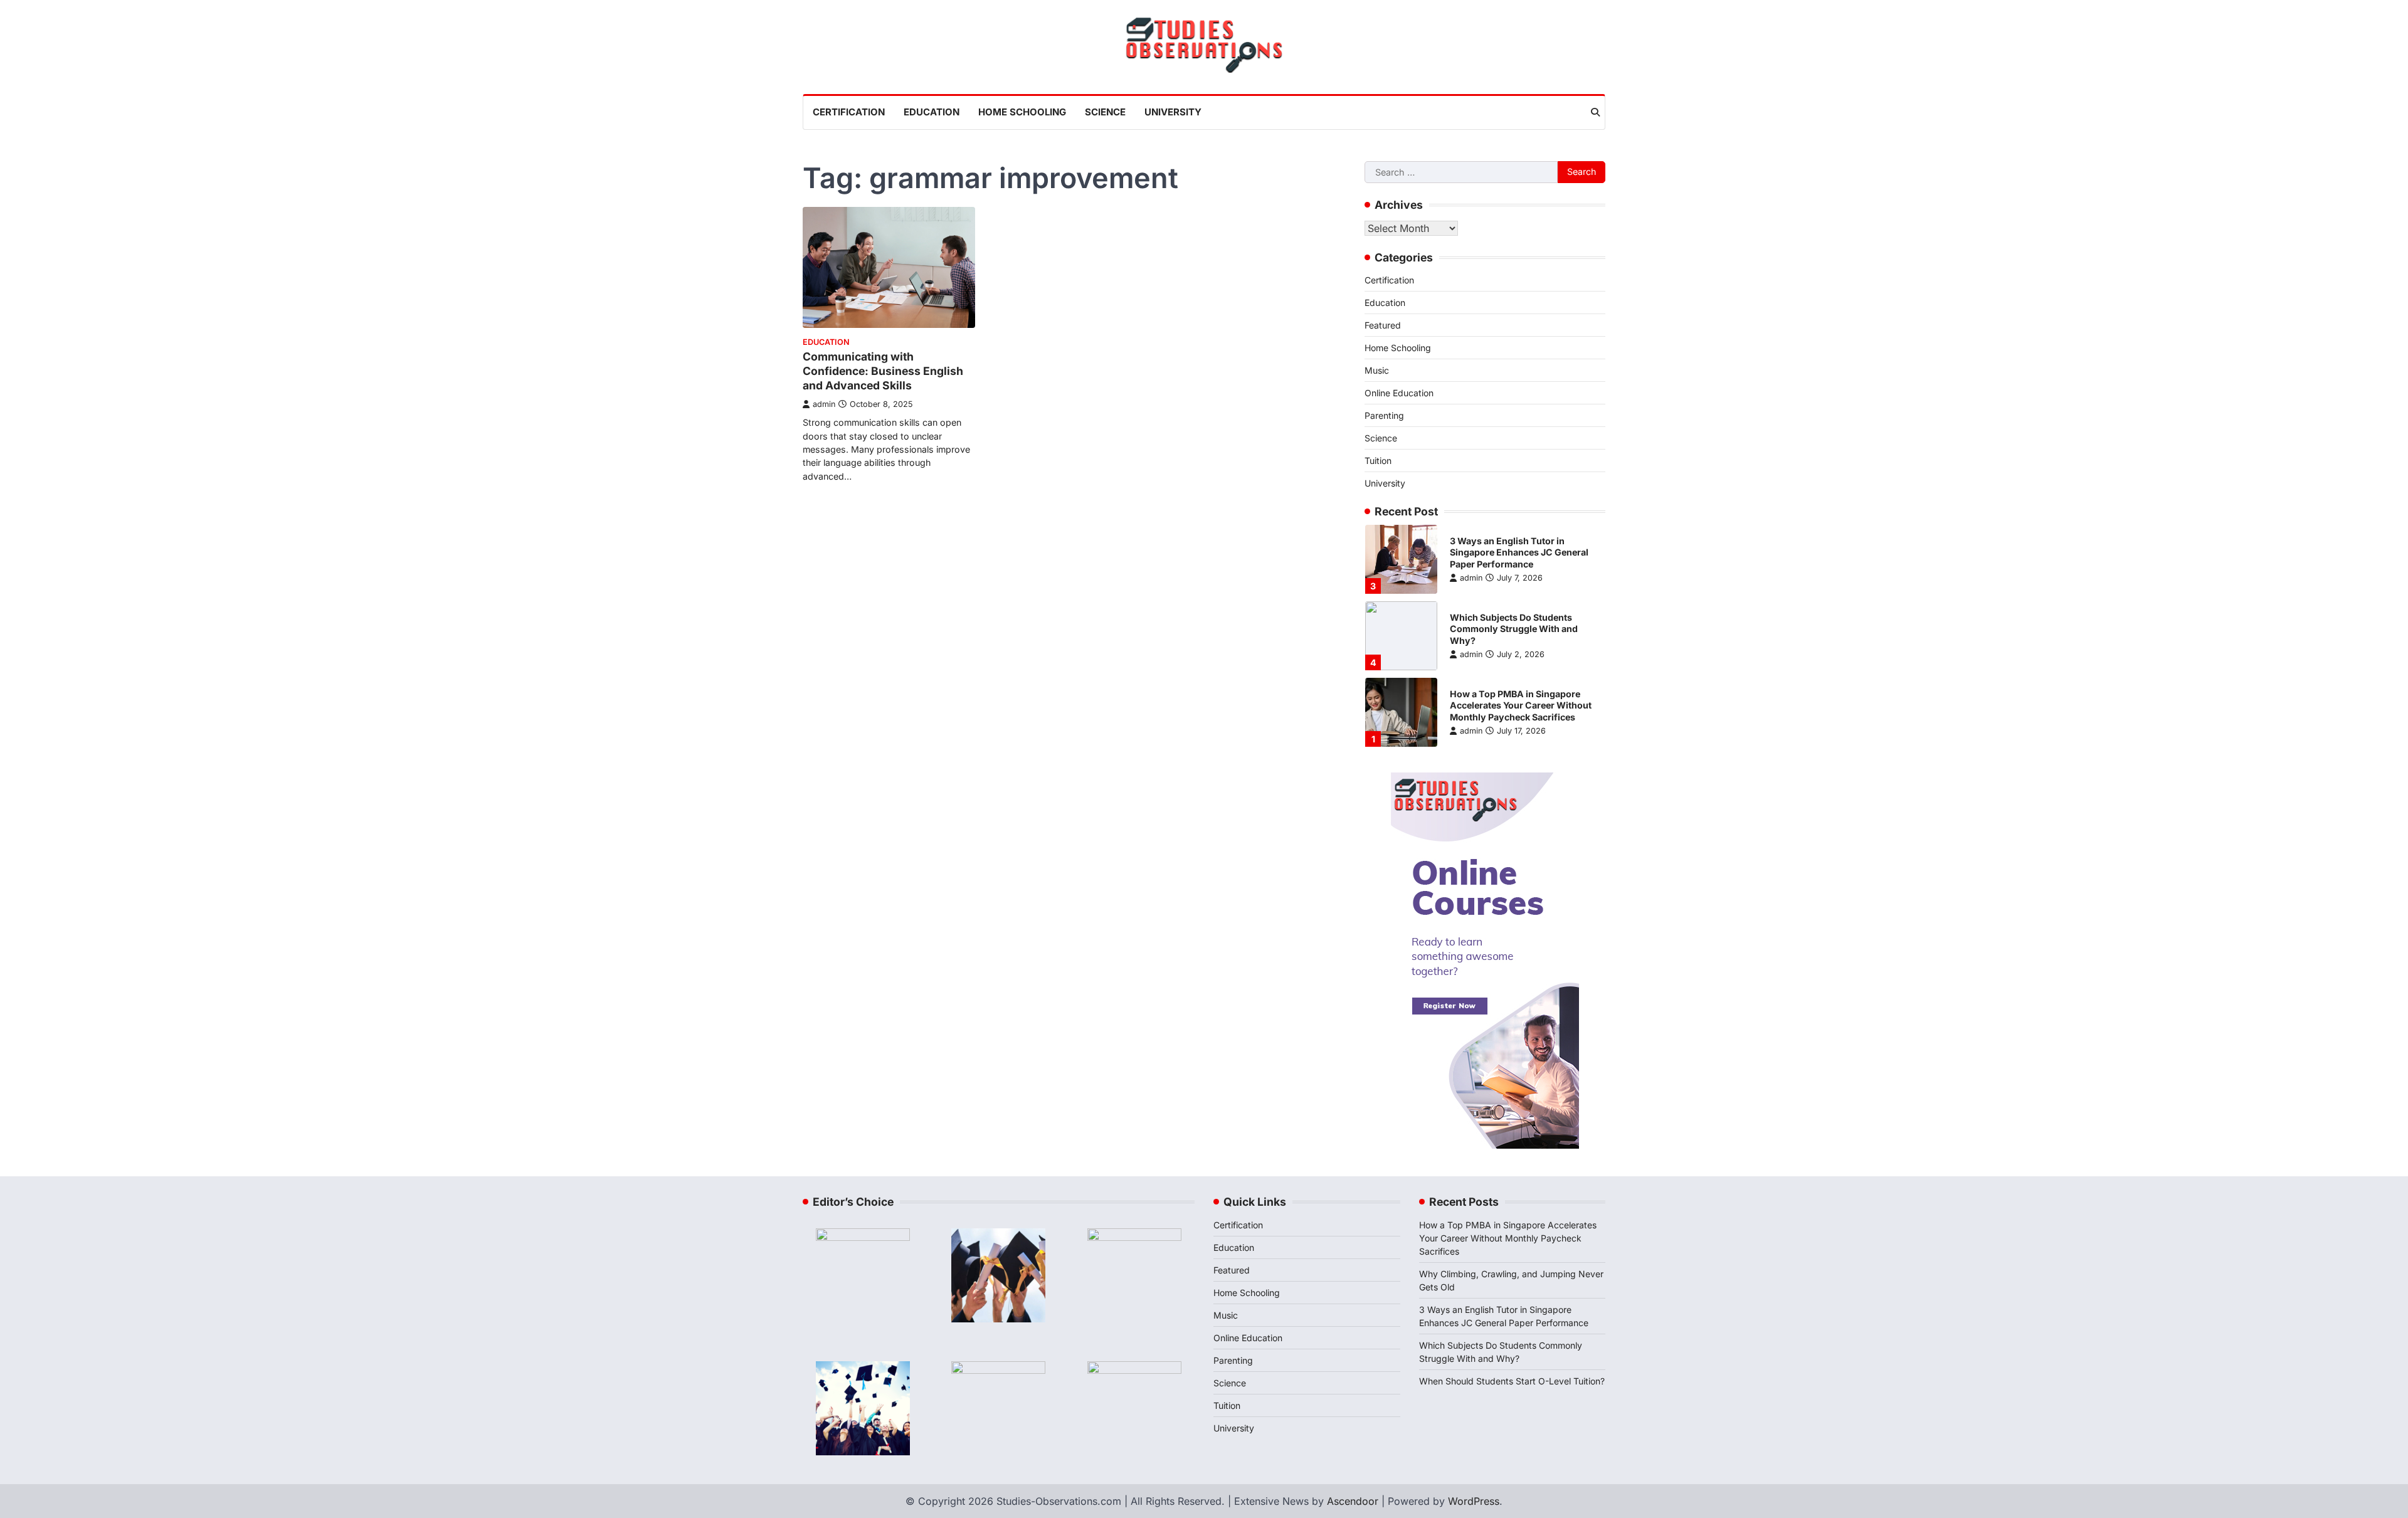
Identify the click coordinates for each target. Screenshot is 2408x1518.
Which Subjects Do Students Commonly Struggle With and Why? (1514, 629)
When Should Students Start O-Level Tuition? (1512, 1381)
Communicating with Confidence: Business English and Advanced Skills (883, 371)
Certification (849, 112)
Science (1105, 112)
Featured (1383, 325)
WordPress (1474, 1501)
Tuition (1378, 461)
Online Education (1399, 393)
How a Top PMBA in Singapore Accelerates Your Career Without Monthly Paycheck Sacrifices (1521, 705)
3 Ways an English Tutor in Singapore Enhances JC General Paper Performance (1519, 552)
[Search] (1595, 112)
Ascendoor (1353, 1501)
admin (824, 404)
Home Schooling (1022, 112)
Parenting (1384, 415)
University (1173, 112)
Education (932, 112)
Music (1377, 370)
